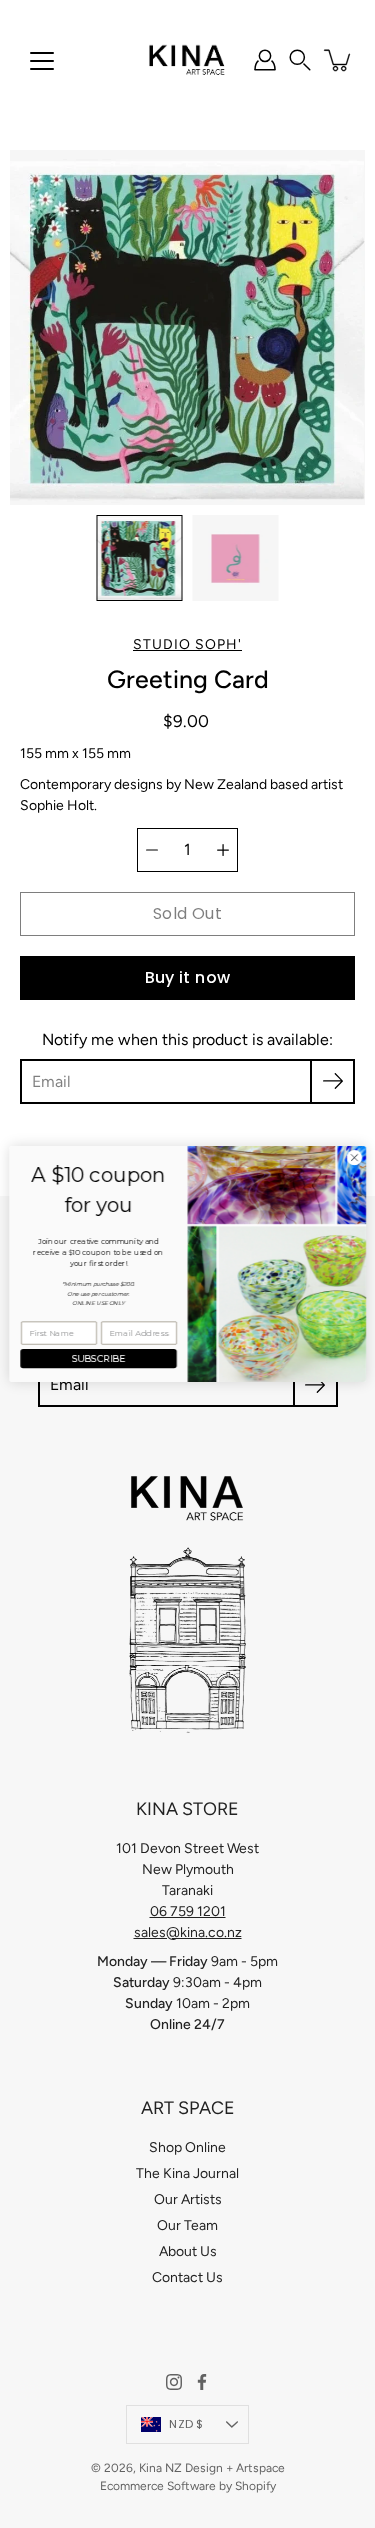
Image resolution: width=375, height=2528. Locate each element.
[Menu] (42, 61)
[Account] (265, 60)
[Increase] (223, 850)
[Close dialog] (354, 1158)
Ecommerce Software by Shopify (188, 2486)
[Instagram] (174, 2382)
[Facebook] (202, 2382)
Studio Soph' (187, 644)
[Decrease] (152, 850)
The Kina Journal (187, 2173)
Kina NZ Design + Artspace (212, 2468)
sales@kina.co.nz (188, 1932)
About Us (188, 2251)
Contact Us (187, 2277)
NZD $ (186, 2424)
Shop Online (187, 2147)
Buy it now (188, 977)
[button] (300, 60)
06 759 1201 (188, 1911)
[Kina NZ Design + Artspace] (187, 60)
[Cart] (339, 60)
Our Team (187, 2225)
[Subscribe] (332, 1081)
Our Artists (188, 2199)
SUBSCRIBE (99, 1358)
